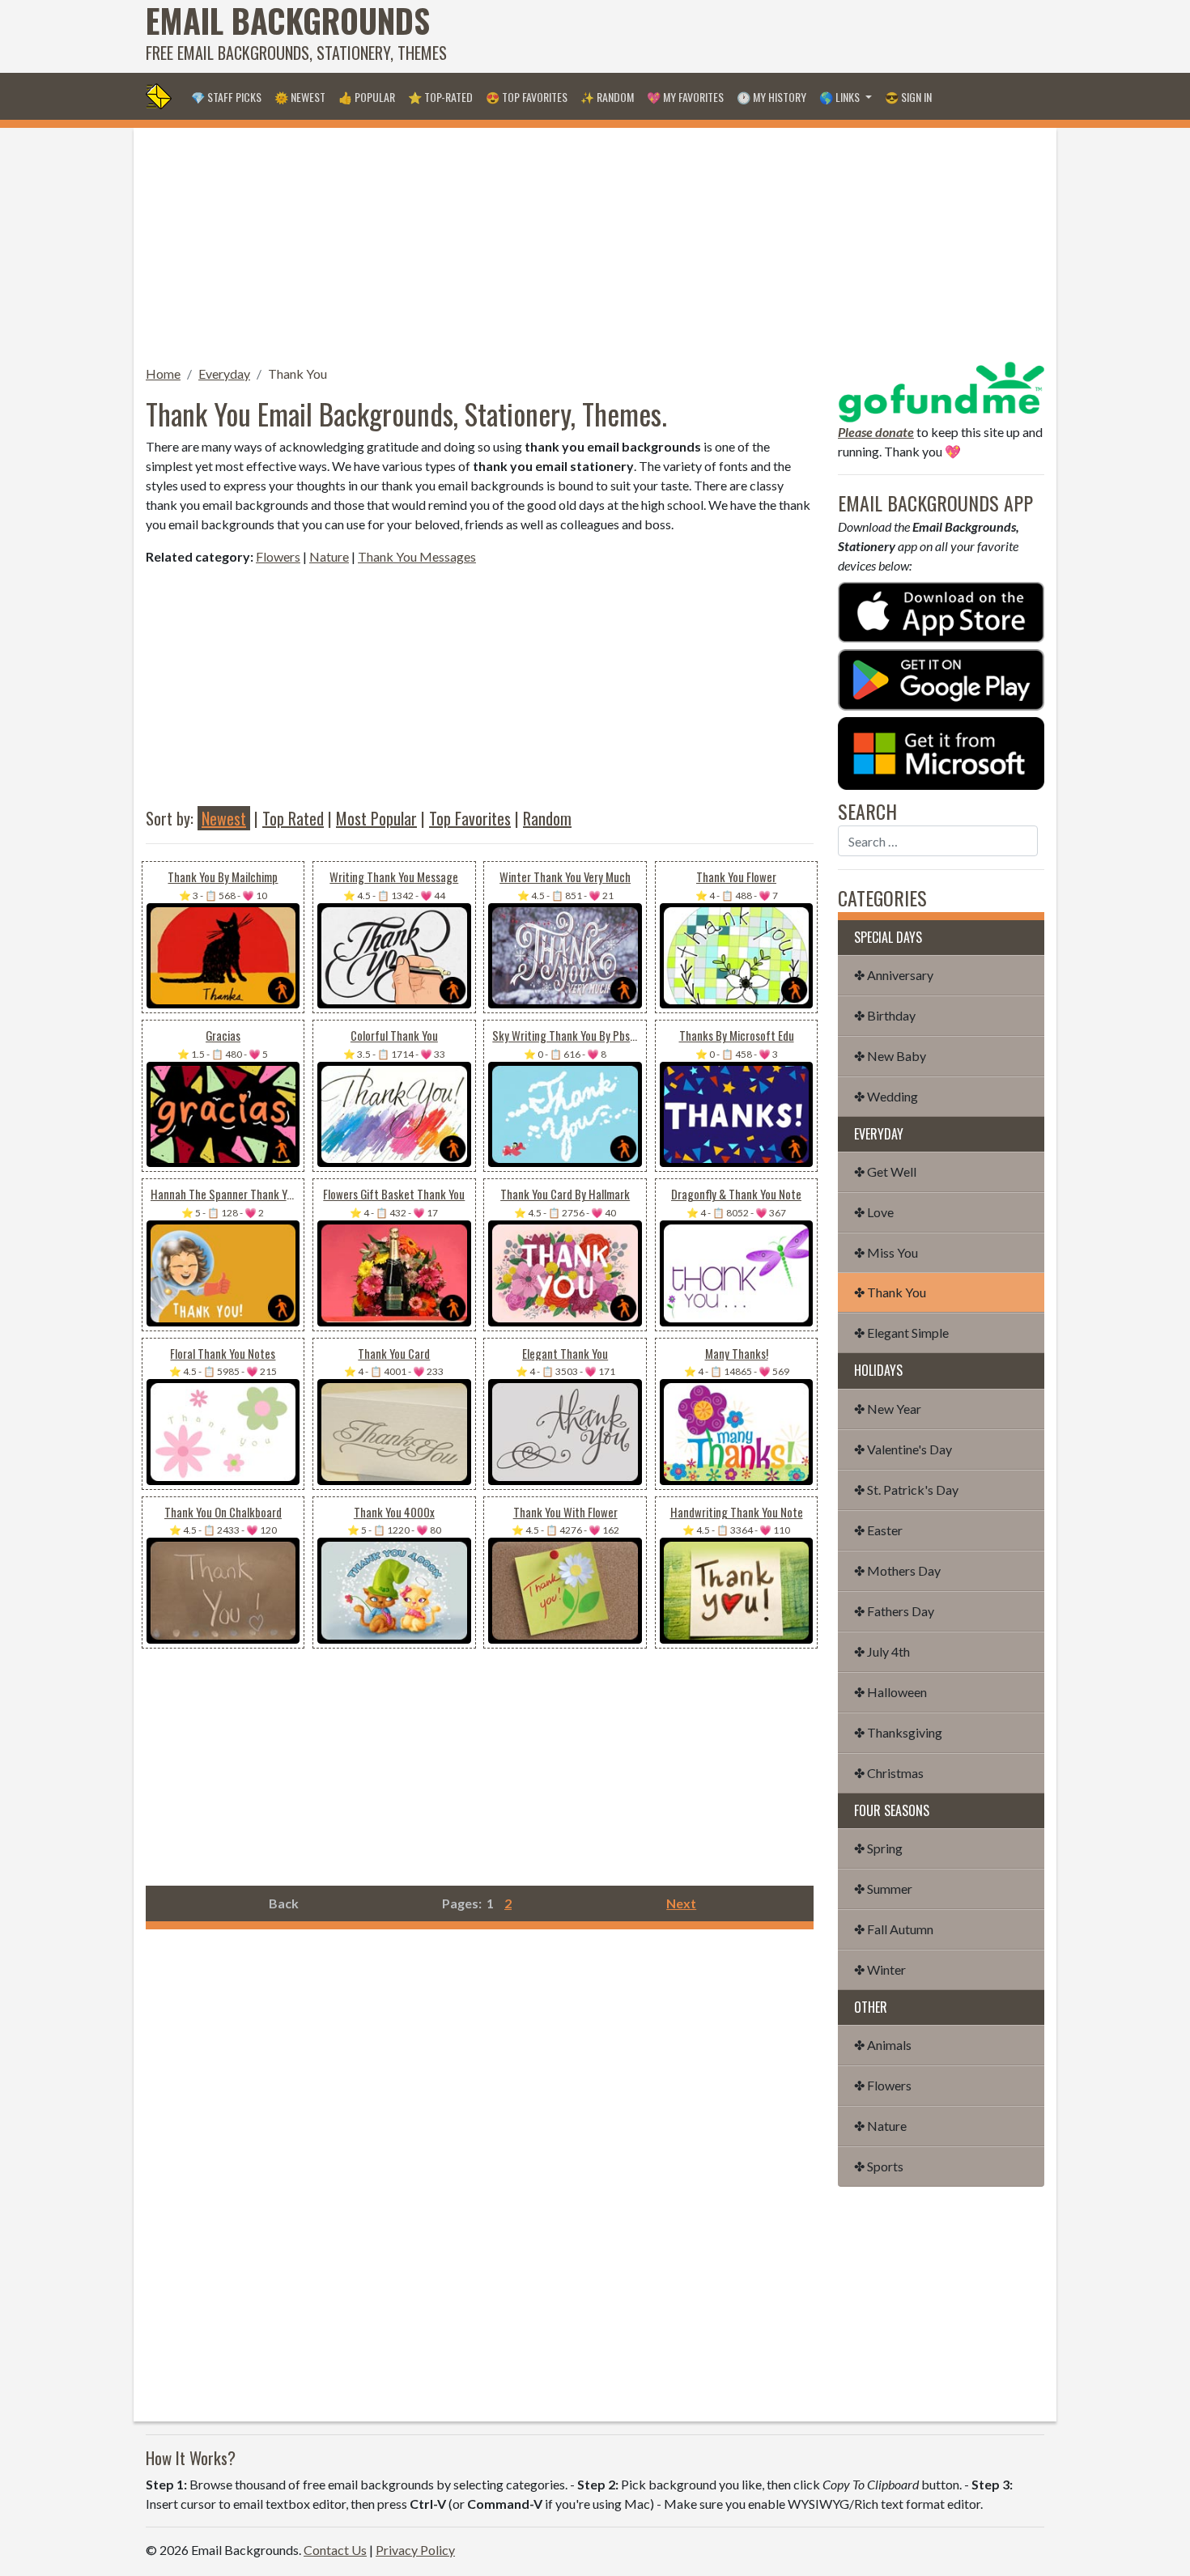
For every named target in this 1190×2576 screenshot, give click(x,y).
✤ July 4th (882, 1651)
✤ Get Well (885, 1171)
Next (681, 1903)
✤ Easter (878, 1530)
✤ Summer (883, 1889)
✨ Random (607, 97)
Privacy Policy (415, 2550)
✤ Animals (883, 2045)
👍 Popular (367, 97)
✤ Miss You (886, 1252)
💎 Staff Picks (226, 97)
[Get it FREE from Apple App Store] (941, 611)
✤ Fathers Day (894, 1611)
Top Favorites (470, 818)
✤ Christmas (889, 1773)
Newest (224, 818)
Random (547, 818)
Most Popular (376, 818)
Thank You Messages (417, 556)
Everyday (224, 373)
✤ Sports (879, 2166)
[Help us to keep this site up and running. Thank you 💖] (941, 390)
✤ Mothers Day (897, 1570)
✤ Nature (880, 2126)
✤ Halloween (890, 1692)
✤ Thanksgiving (898, 1732)
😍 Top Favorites (527, 97)
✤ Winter (880, 1969)
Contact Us (335, 2550)
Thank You (297, 373)
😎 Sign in (908, 97)
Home (163, 373)
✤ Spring (878, 1848)
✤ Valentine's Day (903, 1449)
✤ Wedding (886, 1096)
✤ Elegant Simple (901, 1333)
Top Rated (293, 818)
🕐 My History (771, 97)
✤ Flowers (883, 2085)
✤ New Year (888, 1409)
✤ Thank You (890, 1292)
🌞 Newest (300, 97)
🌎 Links (841, 97)
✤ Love (874, 1212)
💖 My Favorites (685, 97)
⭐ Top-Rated (440, 97)
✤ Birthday (885, 1015)
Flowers (278, 556)
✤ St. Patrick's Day (906, 1490)
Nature (329, 556)
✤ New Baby (890, 1056)
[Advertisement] (750, 36)
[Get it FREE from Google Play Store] (941, 678)
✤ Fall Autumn (894, 1929)
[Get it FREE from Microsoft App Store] (941, 751)
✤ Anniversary (894, 975)
